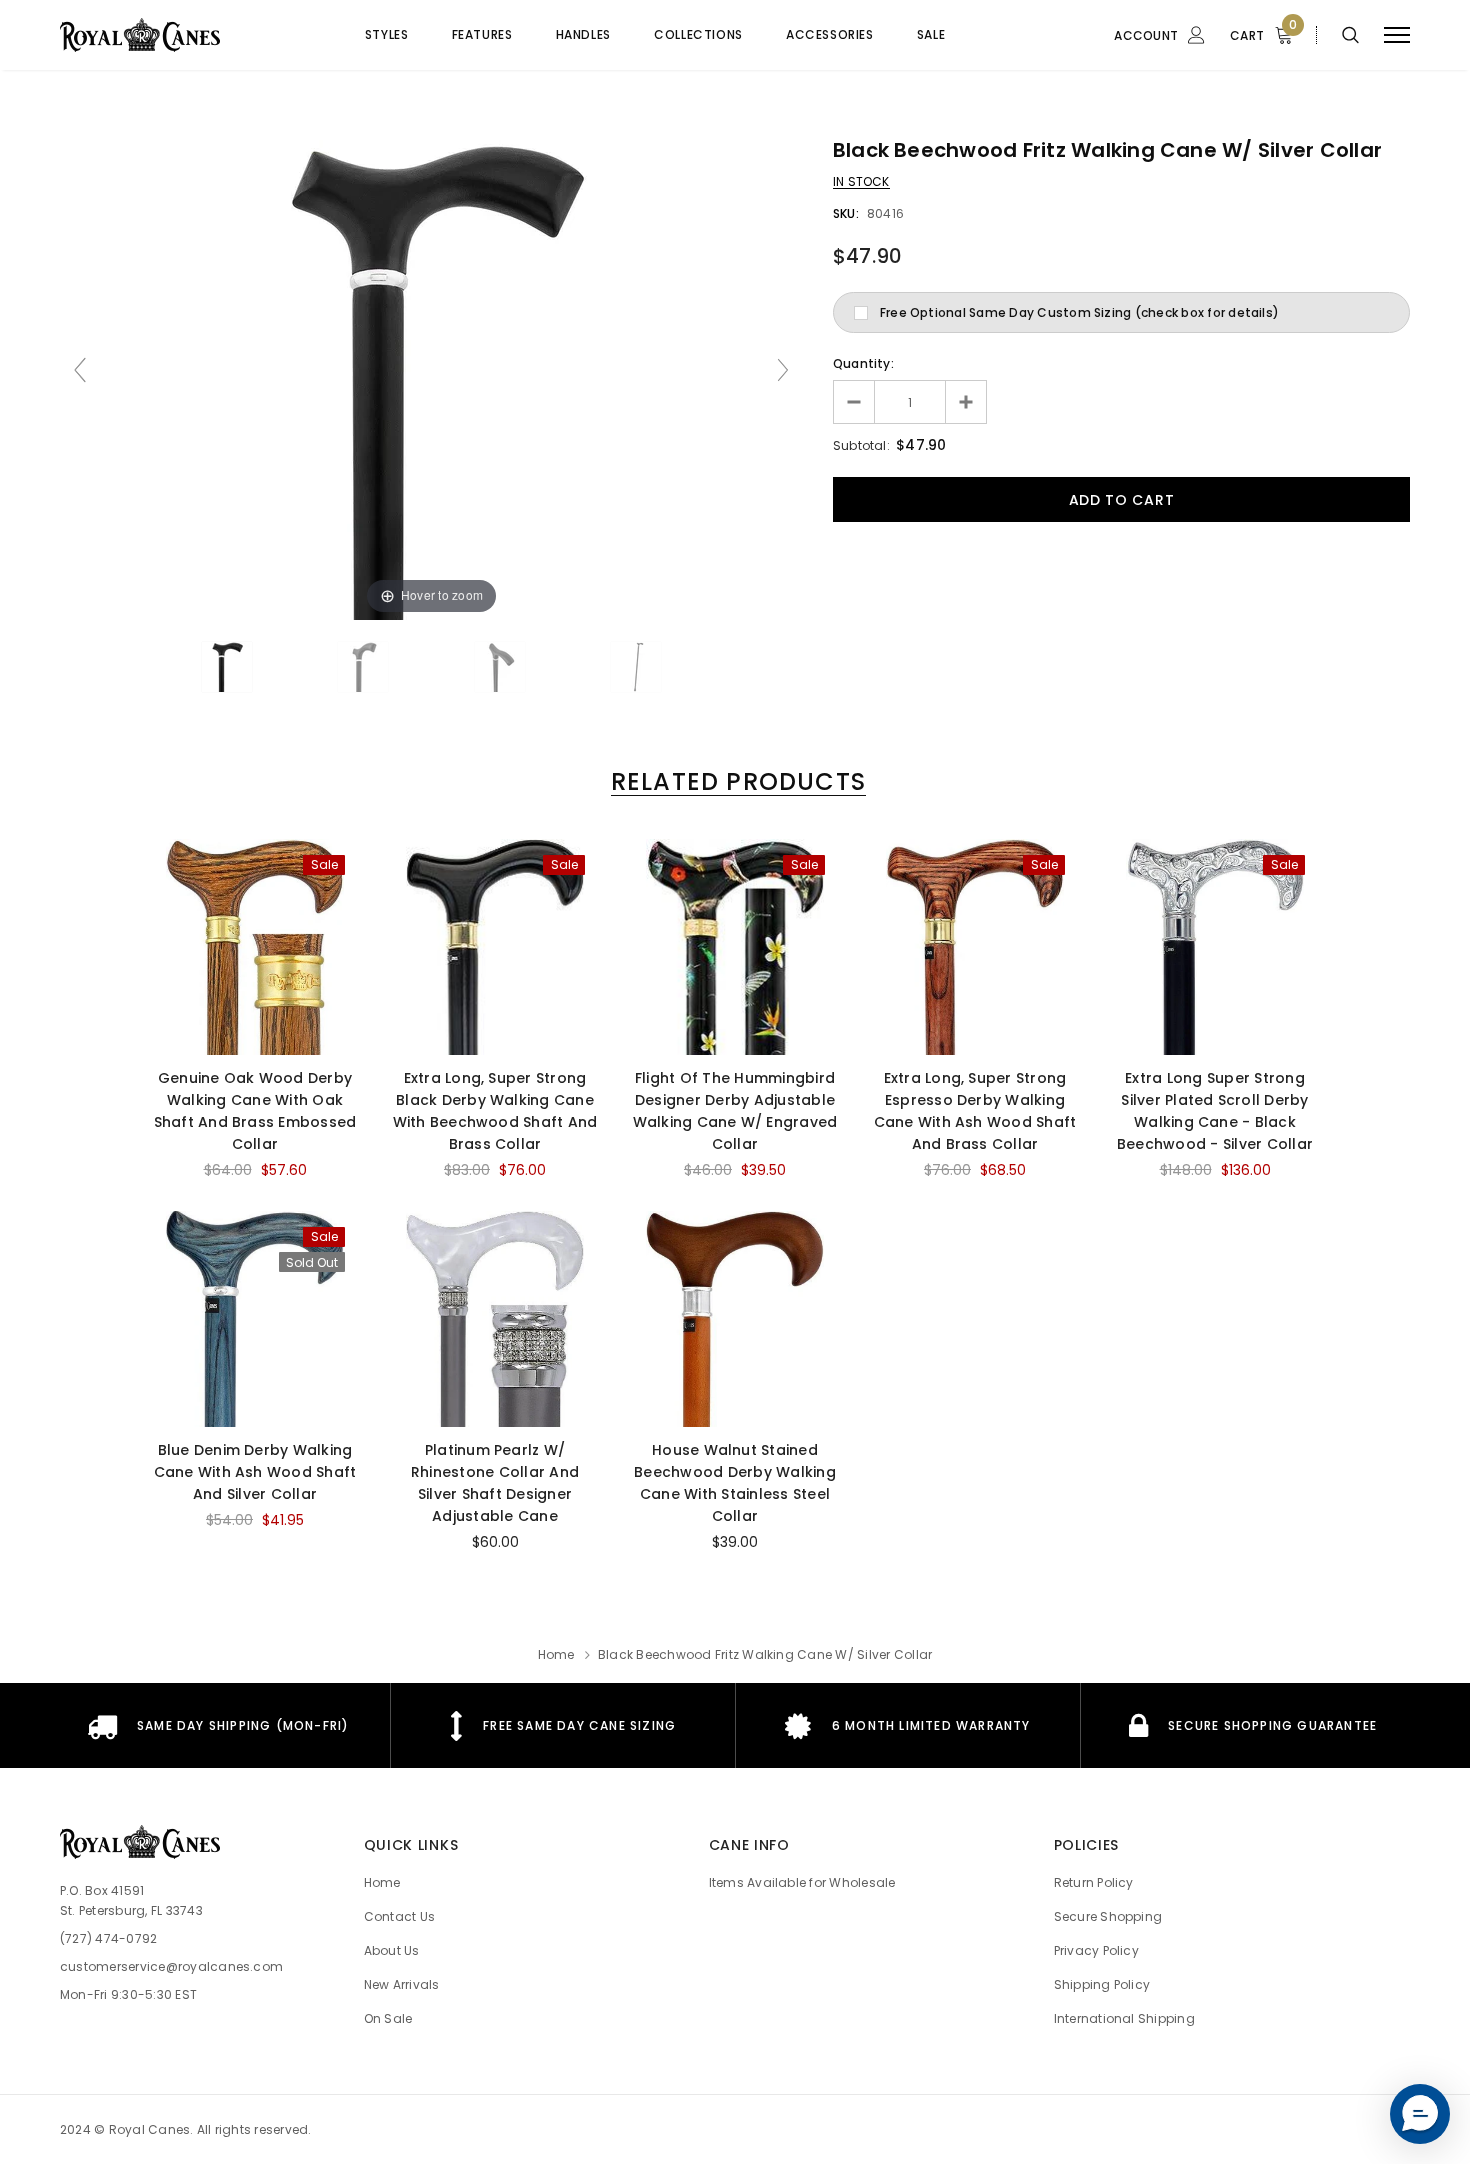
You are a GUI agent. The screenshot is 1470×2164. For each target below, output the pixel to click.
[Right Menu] (1397, 35)
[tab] (735, 781)
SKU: (846, 213)
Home (556, 1654)
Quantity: (863, 363)
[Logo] (175, 35)
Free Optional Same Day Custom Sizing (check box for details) (1079, 312)
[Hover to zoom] (431, 378)
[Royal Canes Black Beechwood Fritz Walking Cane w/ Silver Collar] (227, 667)
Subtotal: (861, 445)
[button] (1420, 2114)
